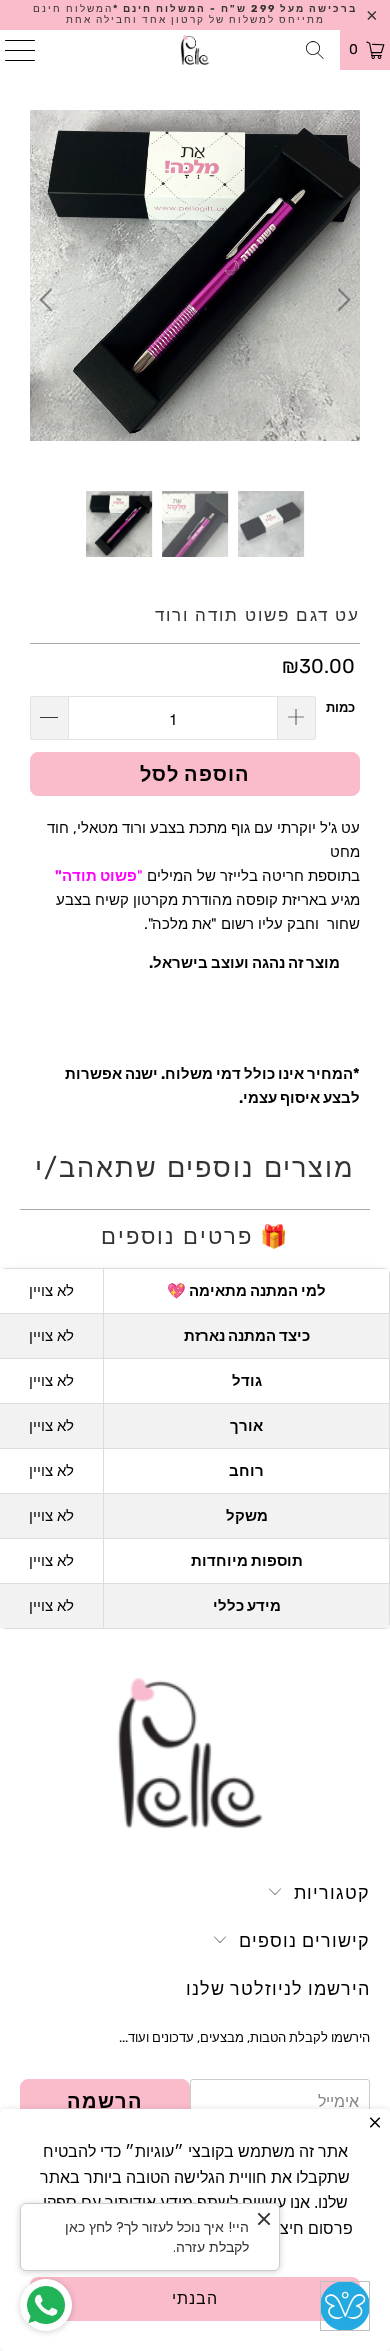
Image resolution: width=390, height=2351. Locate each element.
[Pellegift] (195, 50)
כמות (340, 707)
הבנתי (195, 2298)
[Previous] (49, 300)
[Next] (341, 300)
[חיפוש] (316, 50)
